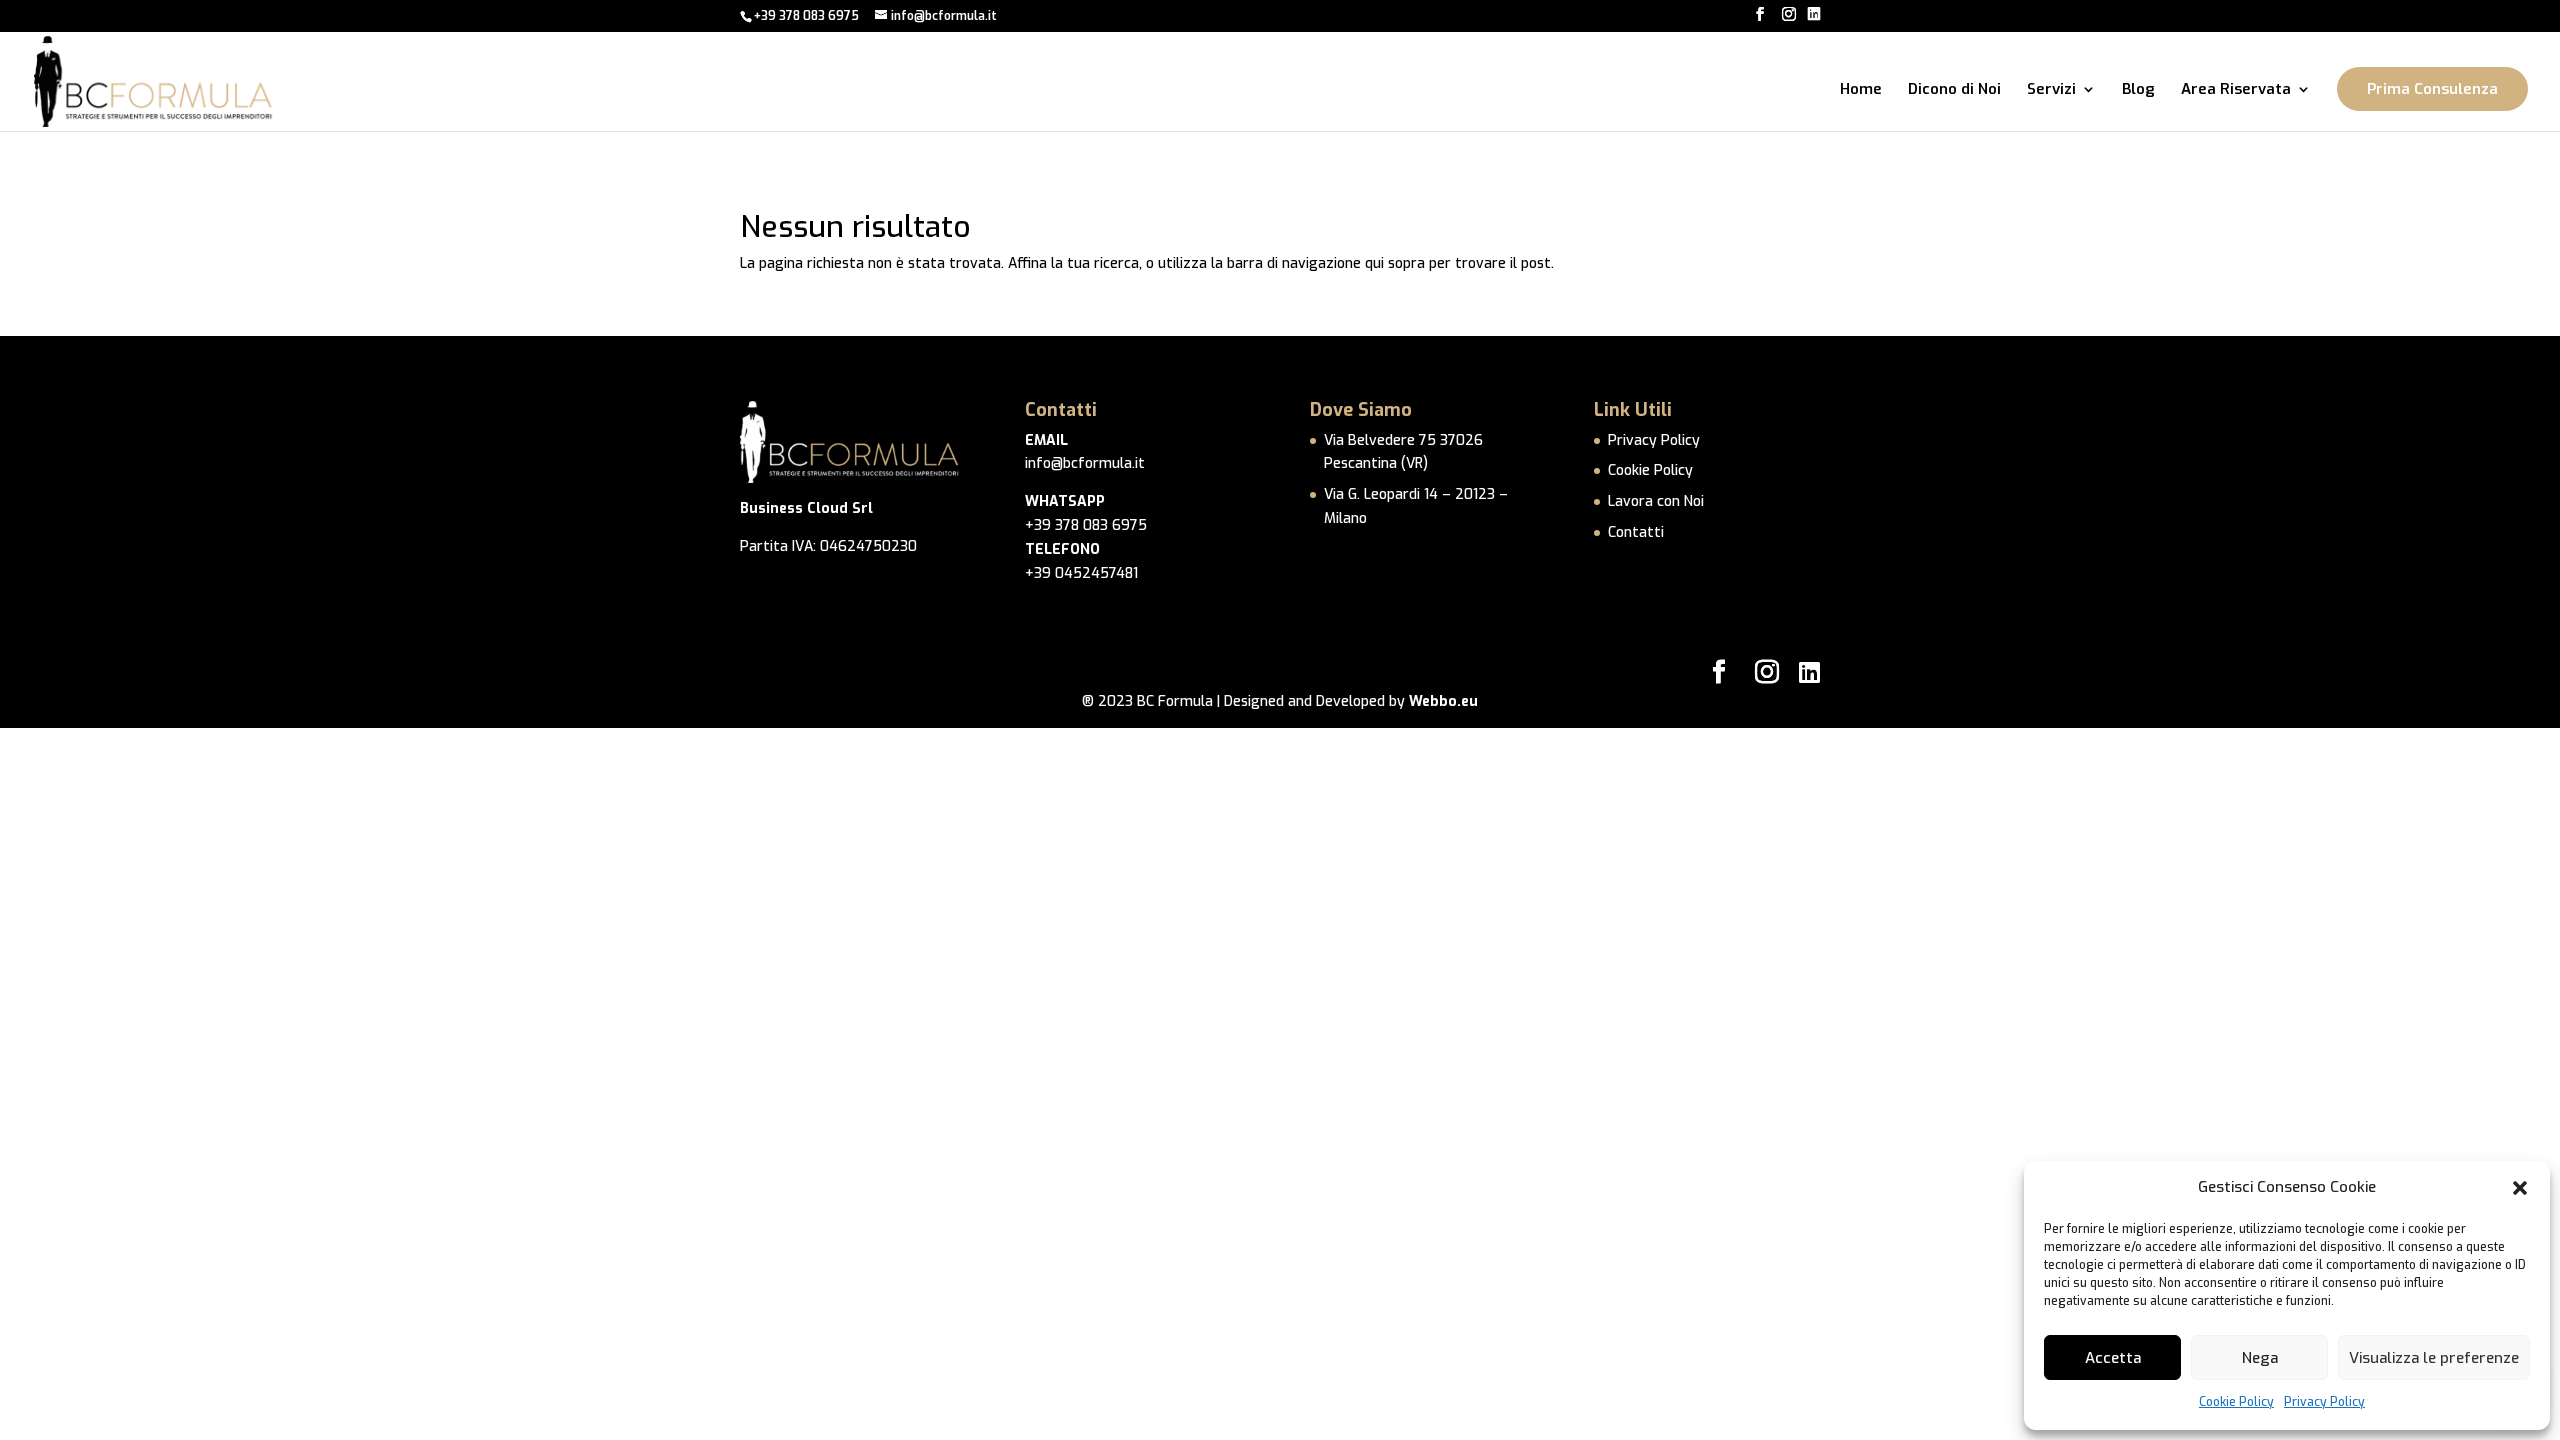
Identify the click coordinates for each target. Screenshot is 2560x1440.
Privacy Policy (2324, 1402)
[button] (2520, 1188)
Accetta (2113, 1358)
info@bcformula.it (1085, 463)
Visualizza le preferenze (2434, 1358)
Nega (2260, 1358)
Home (1861, 90)
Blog (2138, 90)
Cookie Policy (2236, 1402)
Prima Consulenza (2432, 89)
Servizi (2051, 90)
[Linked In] (1814, 14)
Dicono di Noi (1954, 90)
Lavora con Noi (1656, 501)
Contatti (1636, 532)
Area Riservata (2236, 90)
